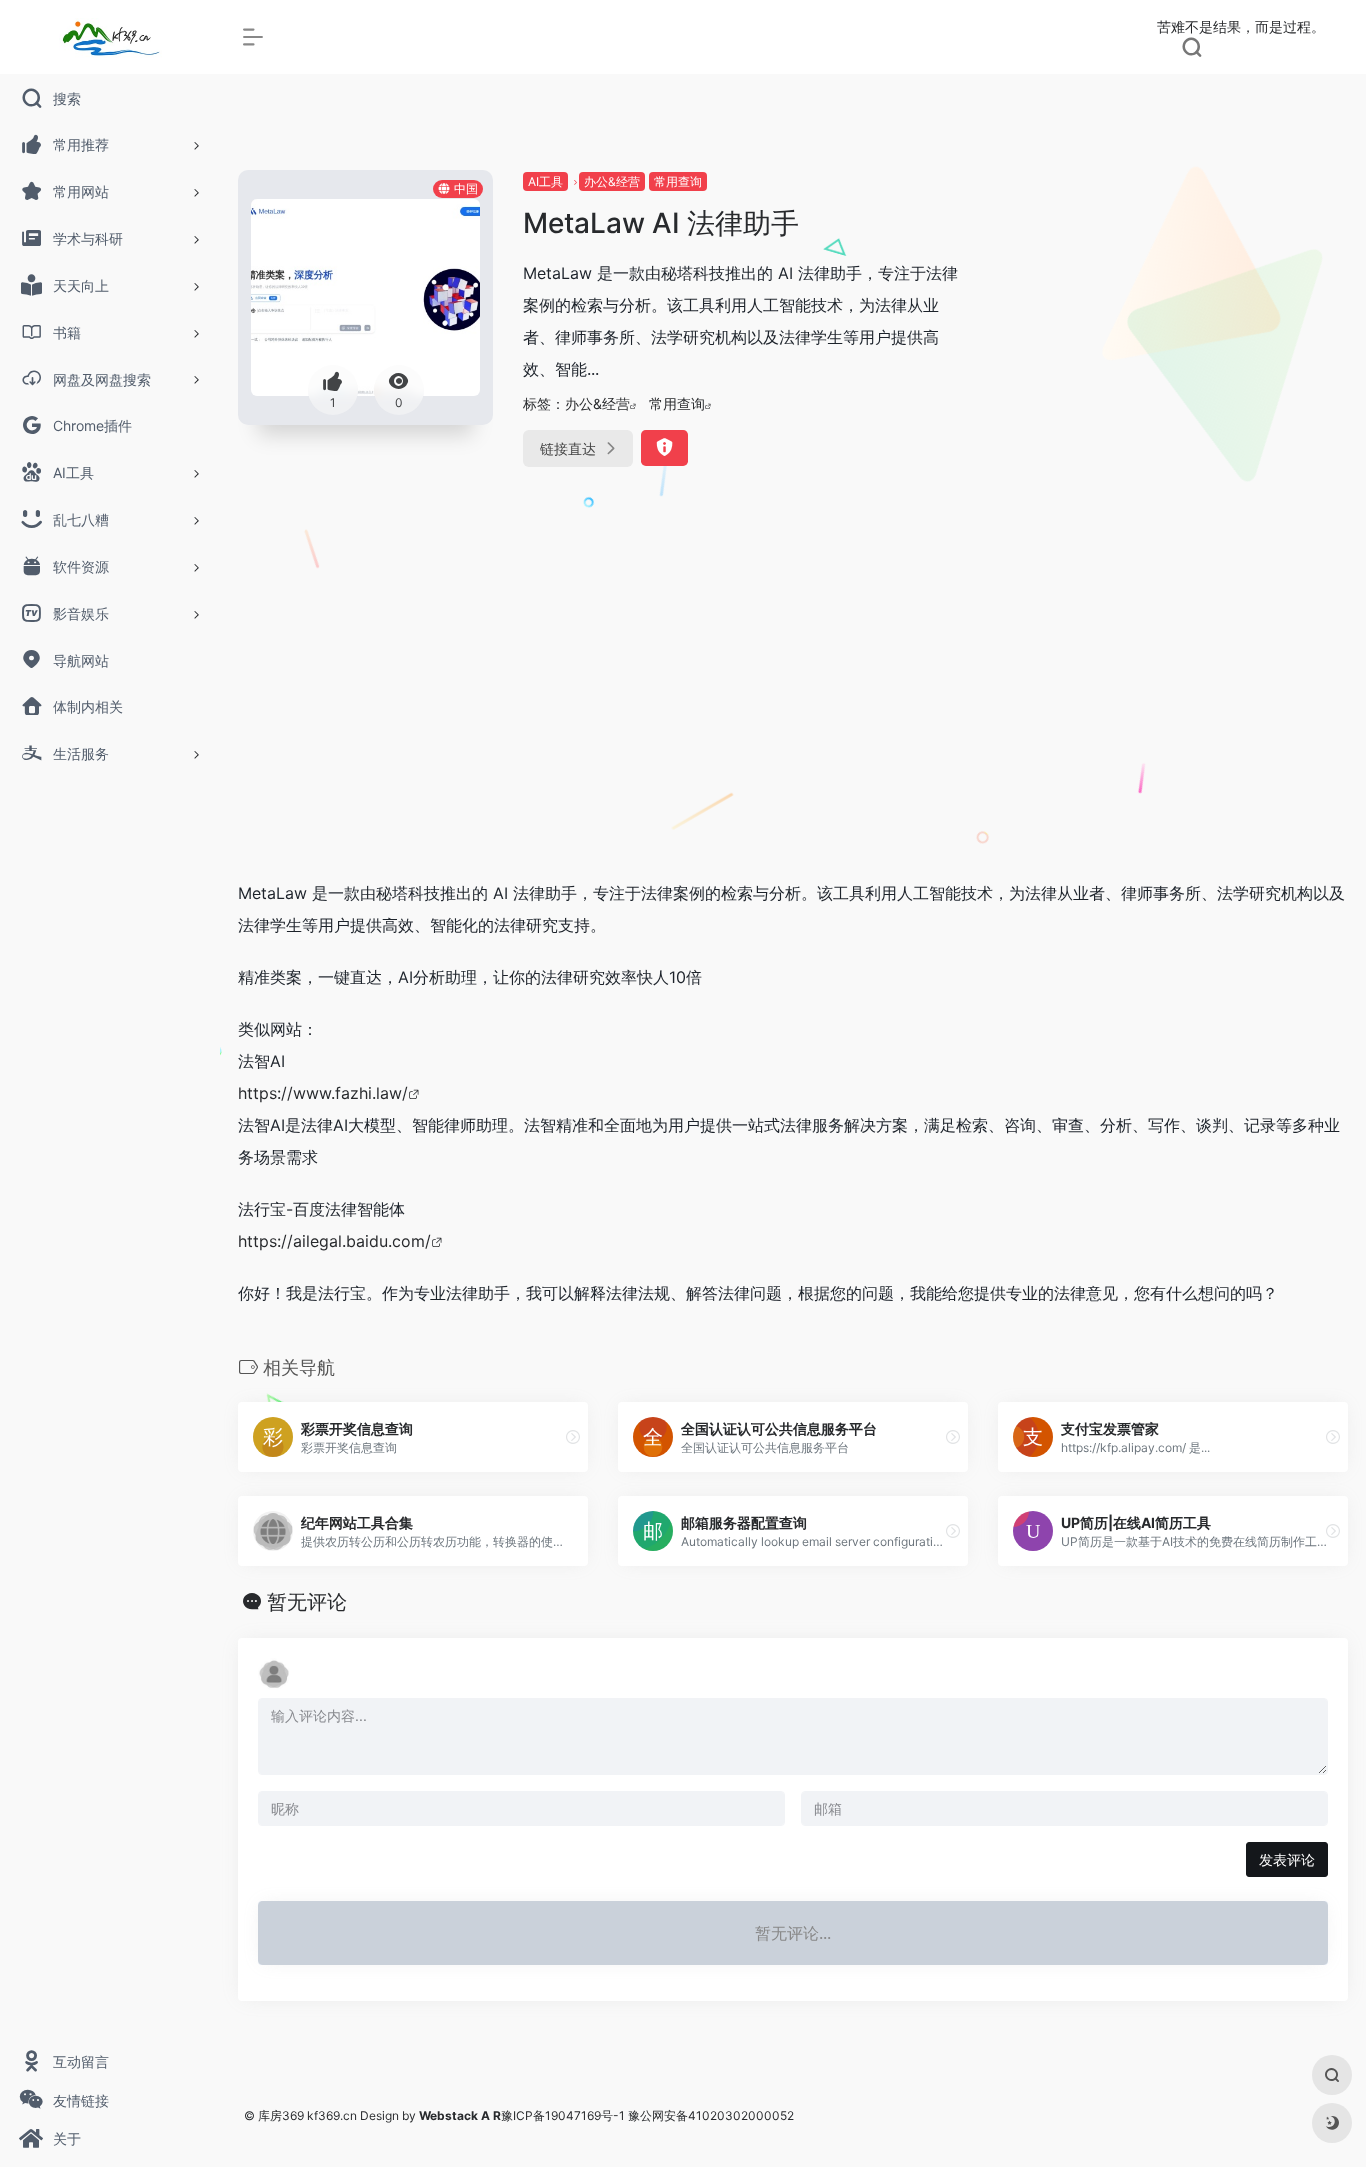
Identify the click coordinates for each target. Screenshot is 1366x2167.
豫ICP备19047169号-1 (563, 2115)
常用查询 (678, 181)
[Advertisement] (793, 713)
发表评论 (1287, 1859)
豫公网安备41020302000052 (711, 2115)
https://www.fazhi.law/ (323, 1093)
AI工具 (545, 181)
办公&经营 (612, 181)
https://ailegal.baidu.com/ (334, 1241)
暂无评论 (307, 1602)
